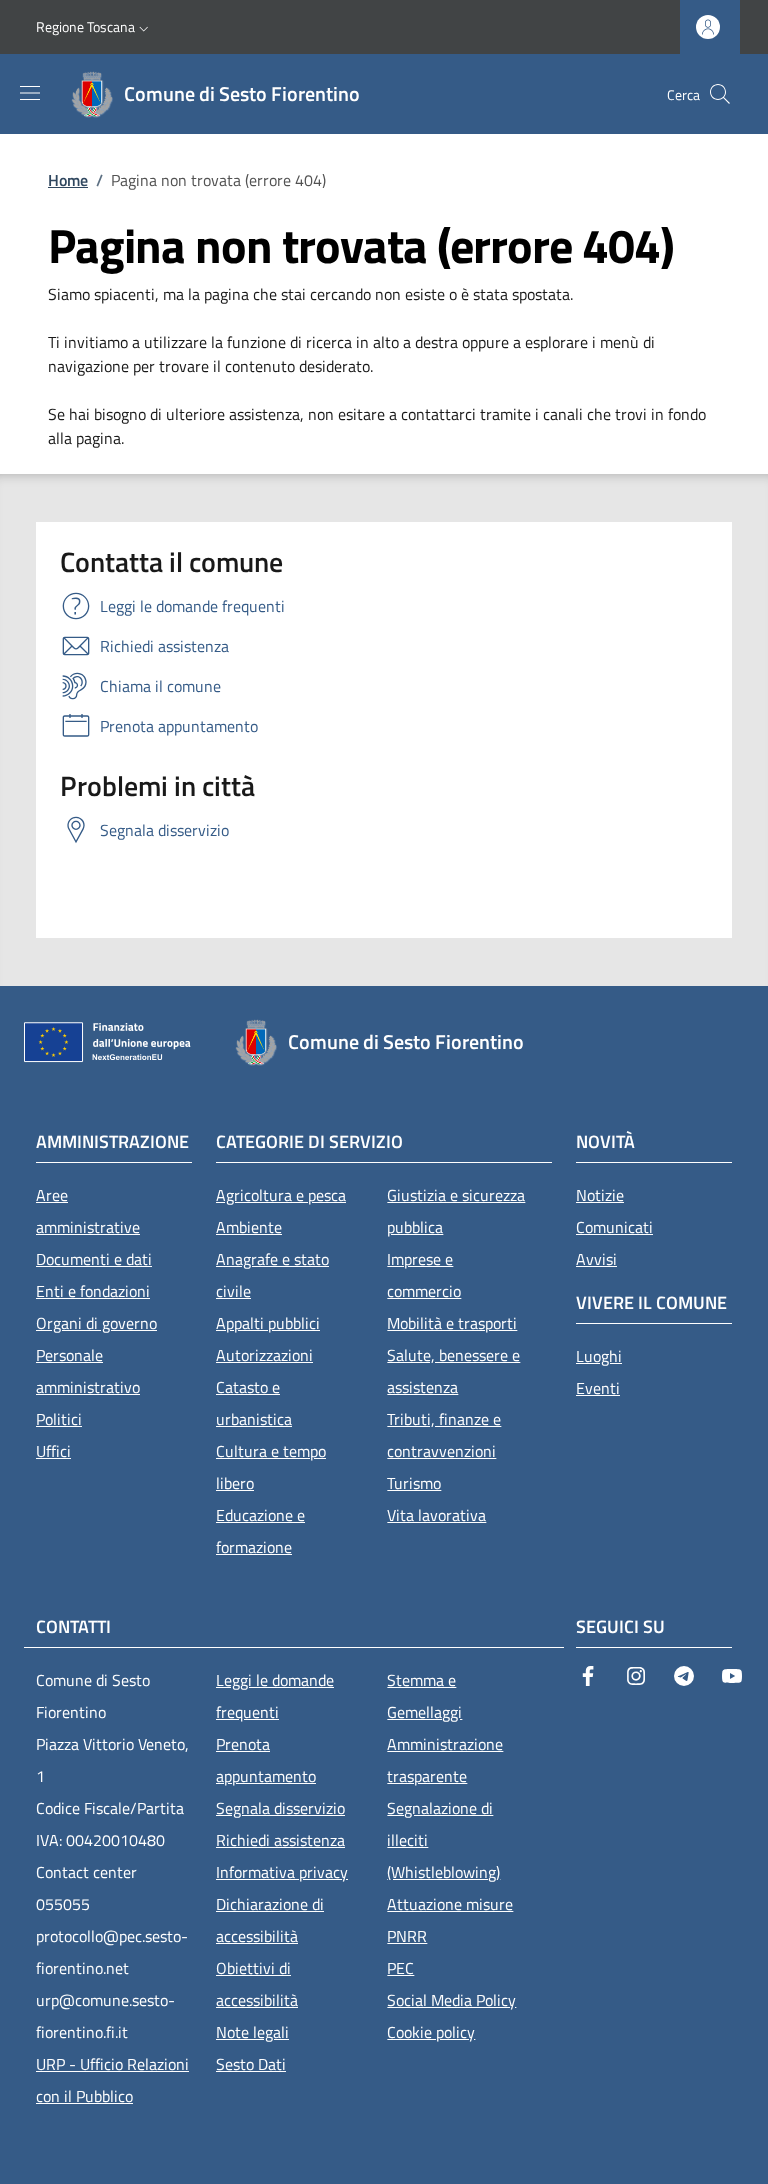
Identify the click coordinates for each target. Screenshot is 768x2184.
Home (68, 180)
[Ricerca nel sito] (720, 94)
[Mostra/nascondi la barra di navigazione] (30, 93)
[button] (94, 27)
